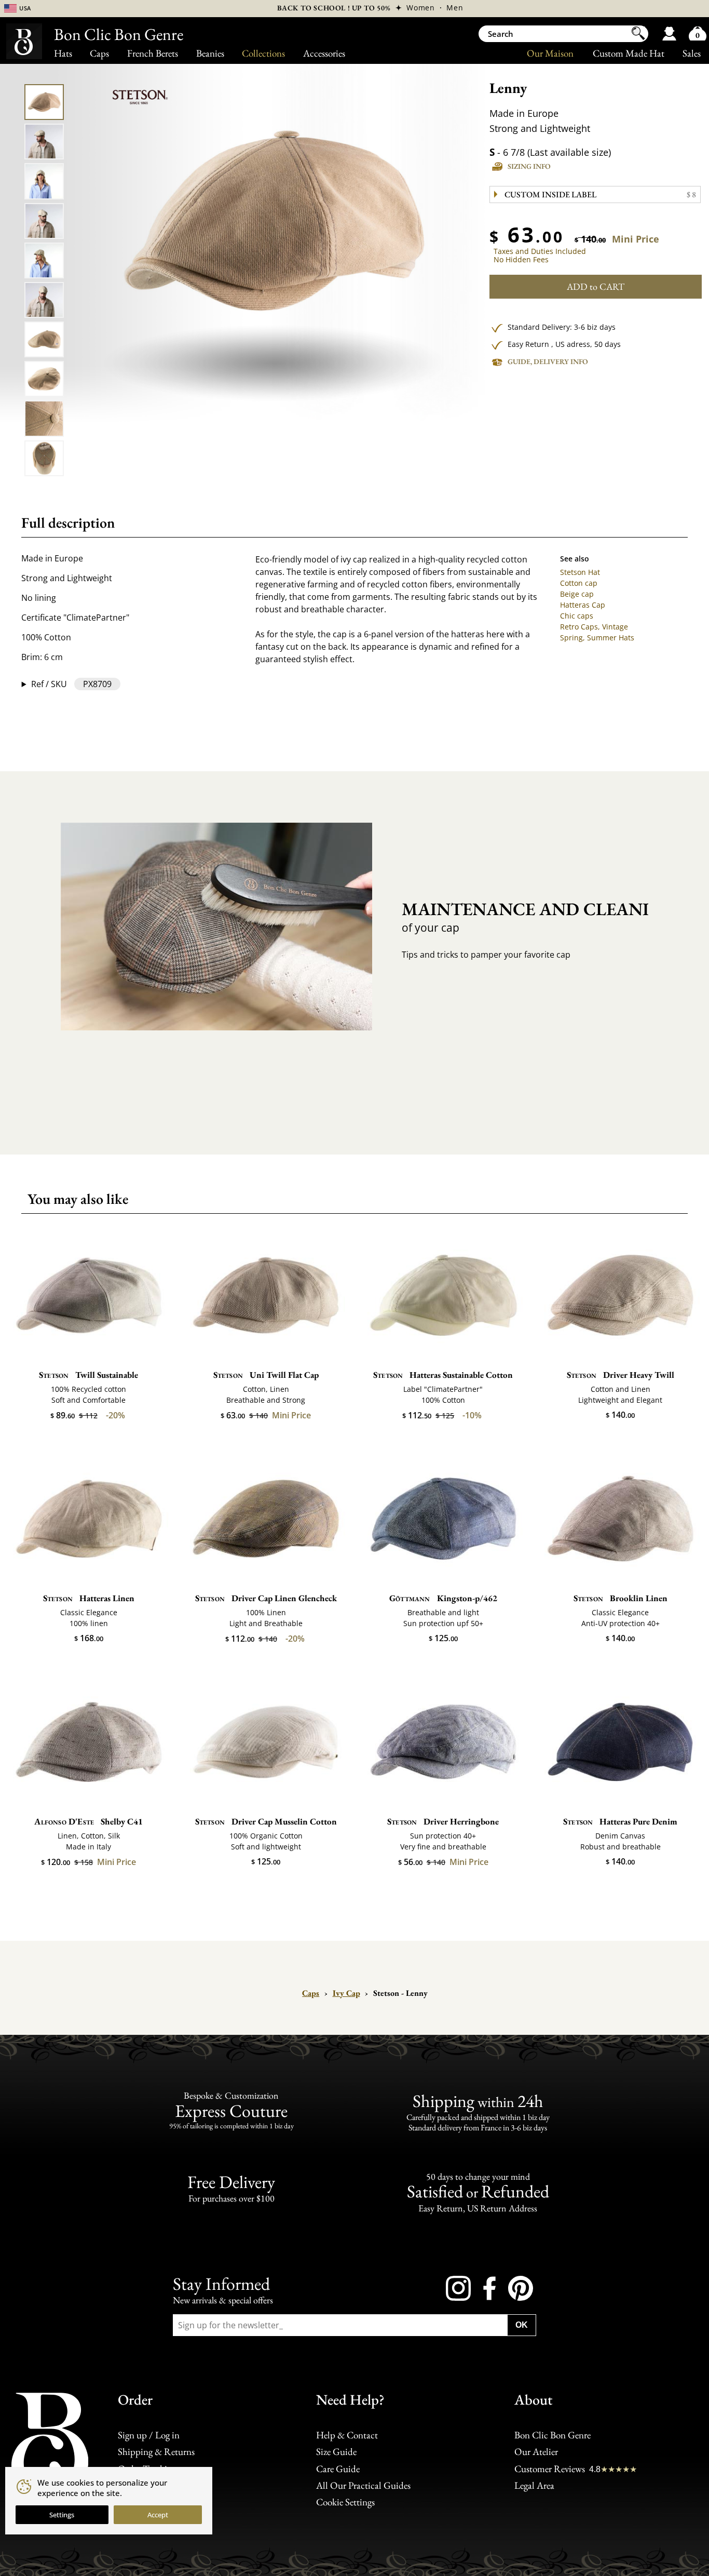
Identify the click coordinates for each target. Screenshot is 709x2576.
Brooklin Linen (621, 1598)
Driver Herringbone (443, 1821)
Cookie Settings (345, 2502)
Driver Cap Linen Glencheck (266, 1598)
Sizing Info (529, 166)
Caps (99, 53)
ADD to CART (596, 286)
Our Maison (550, 53)
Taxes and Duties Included (540, 251)
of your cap (516, 916)
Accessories (324, 53)
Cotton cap (579, 583)
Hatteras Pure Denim (620, 1821)
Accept (158, 2515)
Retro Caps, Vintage (594, 627)
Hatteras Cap (583, 605)
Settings (62, 2515)
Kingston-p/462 (443, 1598)
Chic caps (577, 616)
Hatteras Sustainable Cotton (443, 1375)
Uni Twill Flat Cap (266, 1375)
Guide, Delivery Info (548, 361)
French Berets (153, 53)
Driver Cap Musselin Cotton (266, 1821)
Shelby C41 (88, 1821)
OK (522, 2325)
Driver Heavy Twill (621, 1375)
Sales (692, 53)
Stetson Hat (580, 572)
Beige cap (577, 594)
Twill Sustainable (88, 1375)
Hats (63, 53)
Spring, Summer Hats (597, 638)
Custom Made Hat (629, 53)
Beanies (210, 53)
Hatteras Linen (89, 1598)
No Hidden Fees (521, 259)
